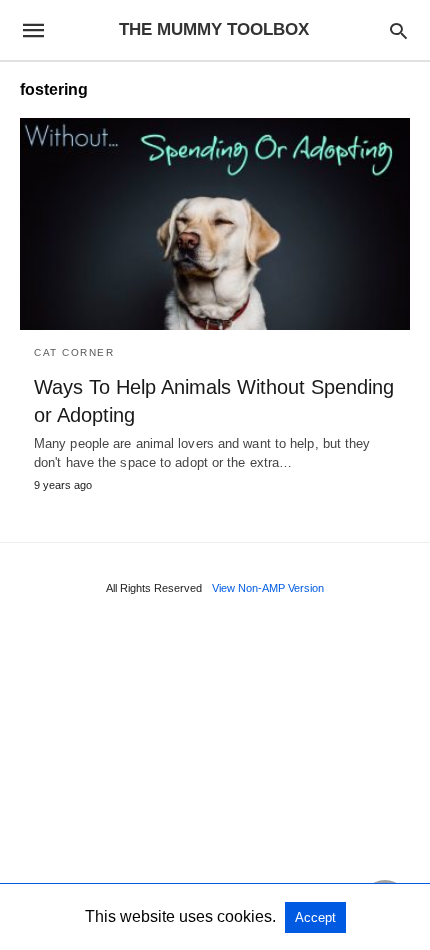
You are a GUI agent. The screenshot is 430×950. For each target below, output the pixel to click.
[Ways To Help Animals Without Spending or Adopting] (215, 224)
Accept (315, 917)
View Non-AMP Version (268, 588)
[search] (398, 30)
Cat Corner (74, 352)
